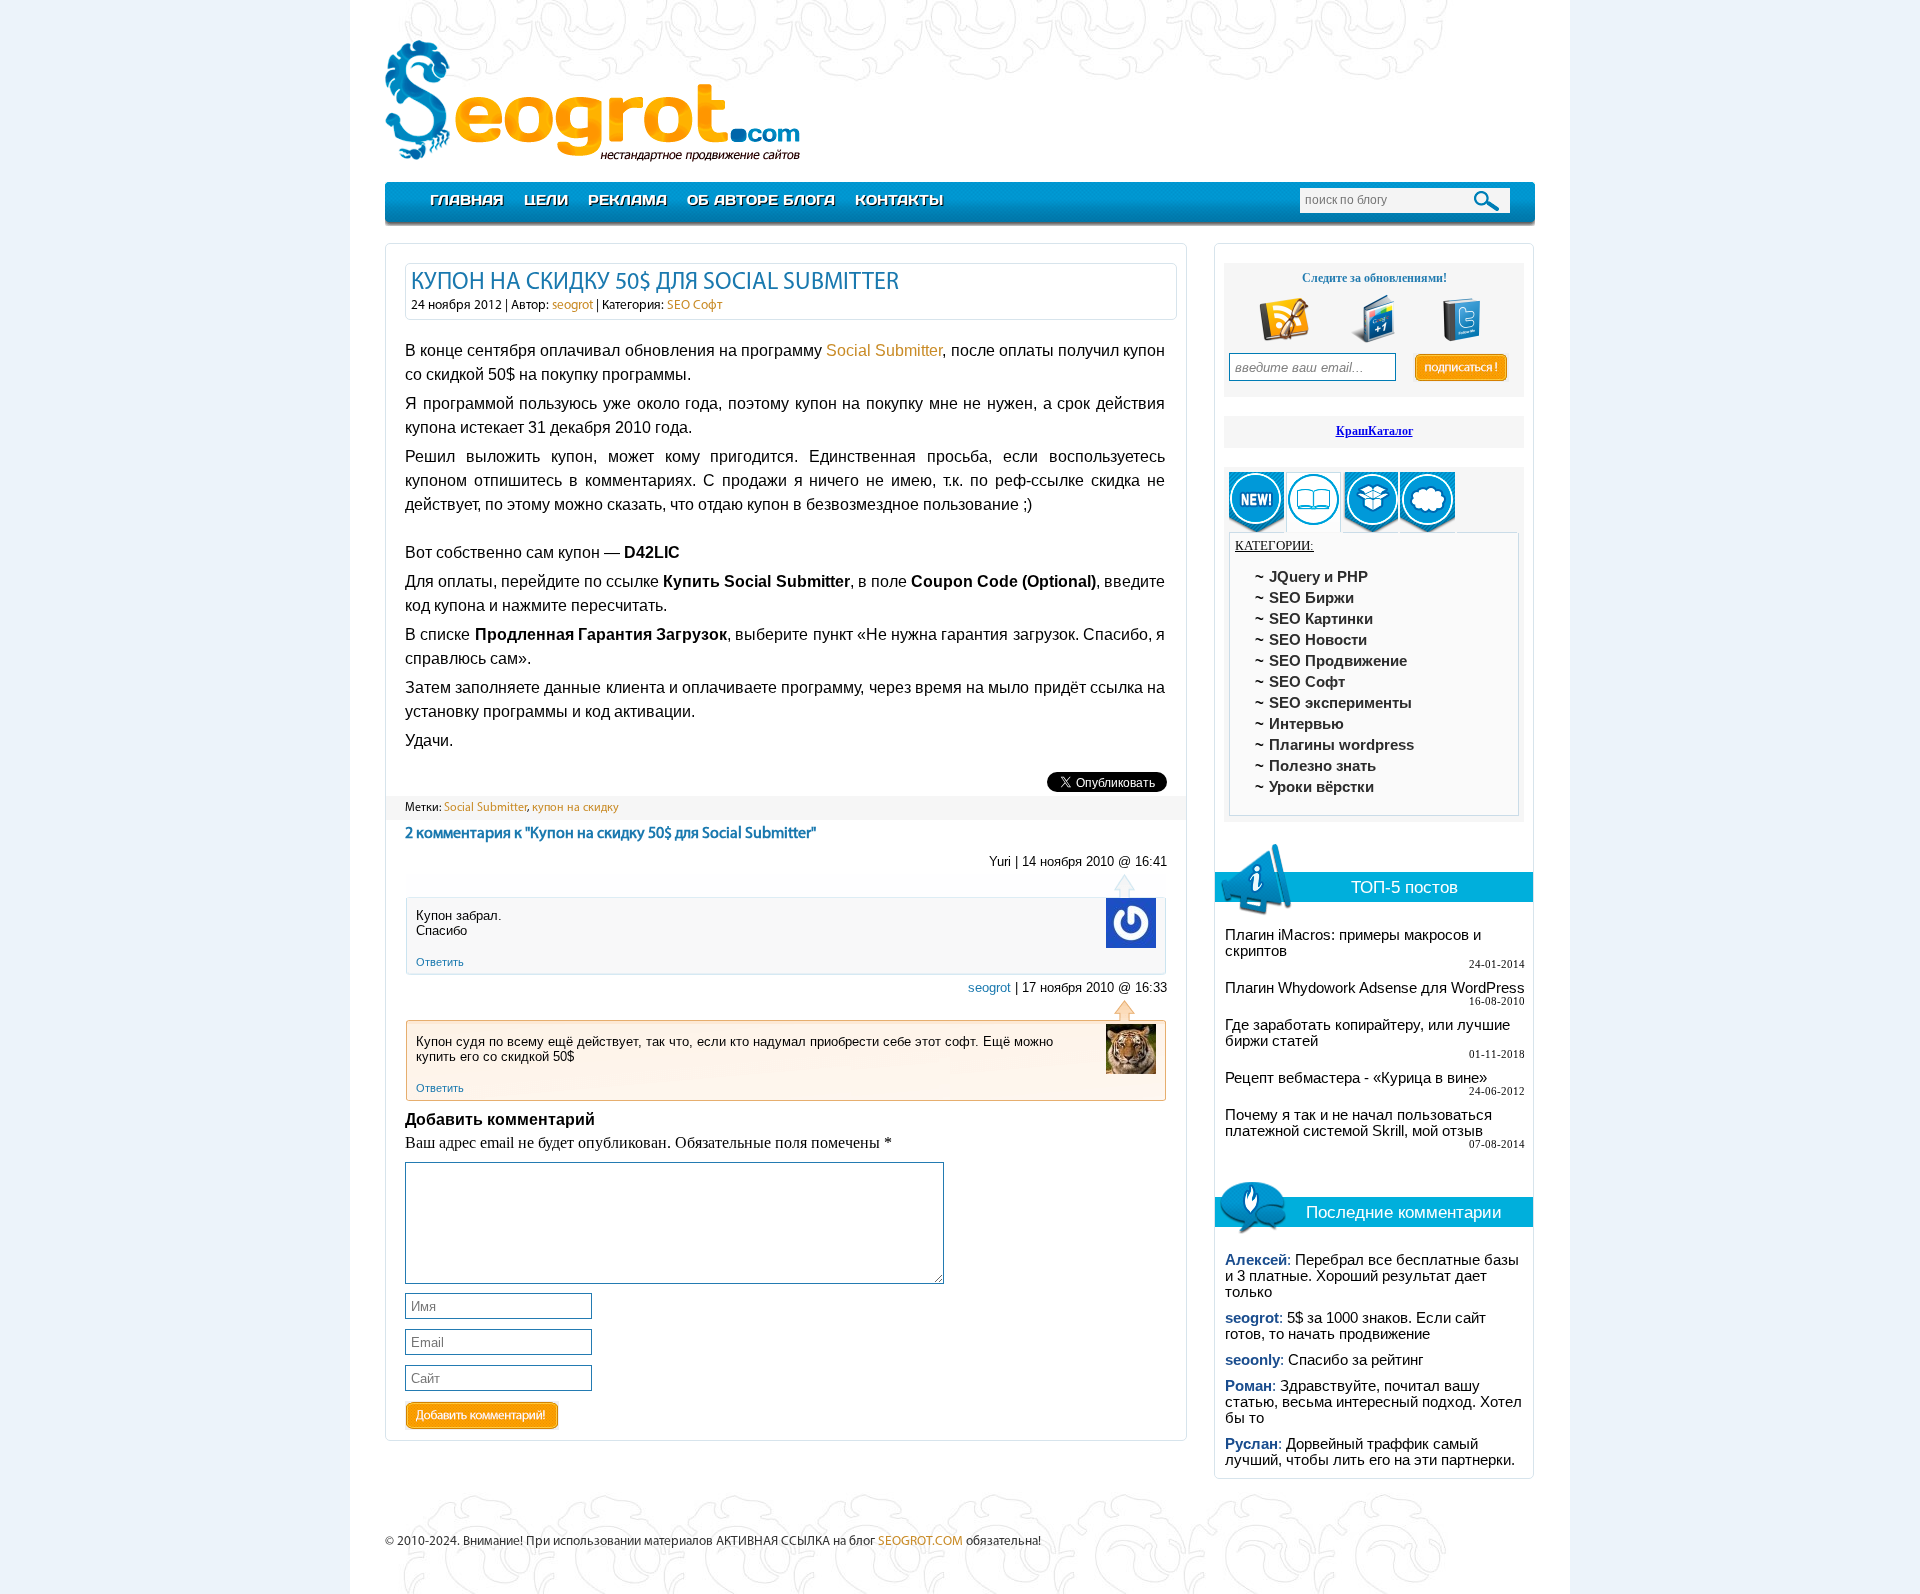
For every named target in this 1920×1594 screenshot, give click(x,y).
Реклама (627, 199)
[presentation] (1256, 502)
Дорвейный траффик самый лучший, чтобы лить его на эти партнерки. (1370, 1452)
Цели (546, 199)
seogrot (572, 305)
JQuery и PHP (1318, 577)
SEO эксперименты (1340, 703)
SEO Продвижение (1338, 661)
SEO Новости (1318, 640)
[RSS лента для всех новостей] (1284, 338)
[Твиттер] (1462, 338)
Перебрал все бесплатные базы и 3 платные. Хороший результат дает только (1372, 1276)
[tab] (1256, 502)
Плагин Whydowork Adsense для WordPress (1375, 988)
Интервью (1306, 724)
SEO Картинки (1321, 619)
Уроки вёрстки (1321, 787)
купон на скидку (575, 808)
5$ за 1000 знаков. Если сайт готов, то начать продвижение (1355, 1326)
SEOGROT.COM (920, 1541)
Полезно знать (1322, 766)
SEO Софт (694, 305)
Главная (467, 199)
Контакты (899, 199)
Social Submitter (884, 350)
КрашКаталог (1374, 431)
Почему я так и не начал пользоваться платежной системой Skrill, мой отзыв (1358, 1123)
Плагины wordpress (1341, 745)
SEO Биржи (1311, 598)
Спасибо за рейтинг (1355, 1360)
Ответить (440, 962)
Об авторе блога (761, 199)
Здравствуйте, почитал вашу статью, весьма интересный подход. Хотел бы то (1373, 1402)
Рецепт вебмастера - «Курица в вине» (1356, 1078)
